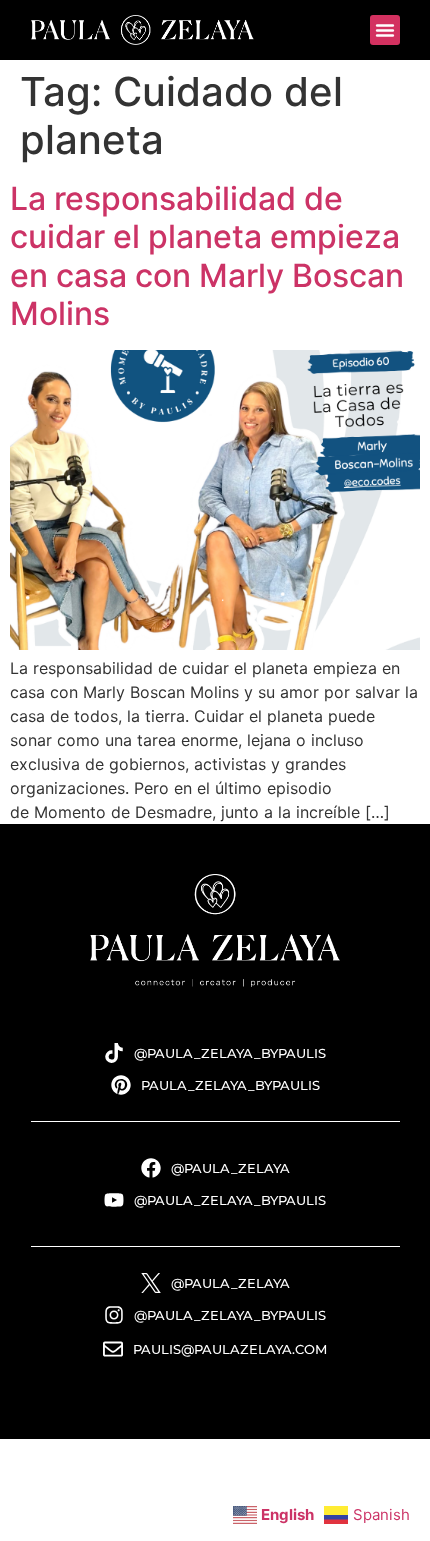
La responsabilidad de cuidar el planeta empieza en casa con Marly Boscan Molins (207, 256)
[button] (385, 30)
